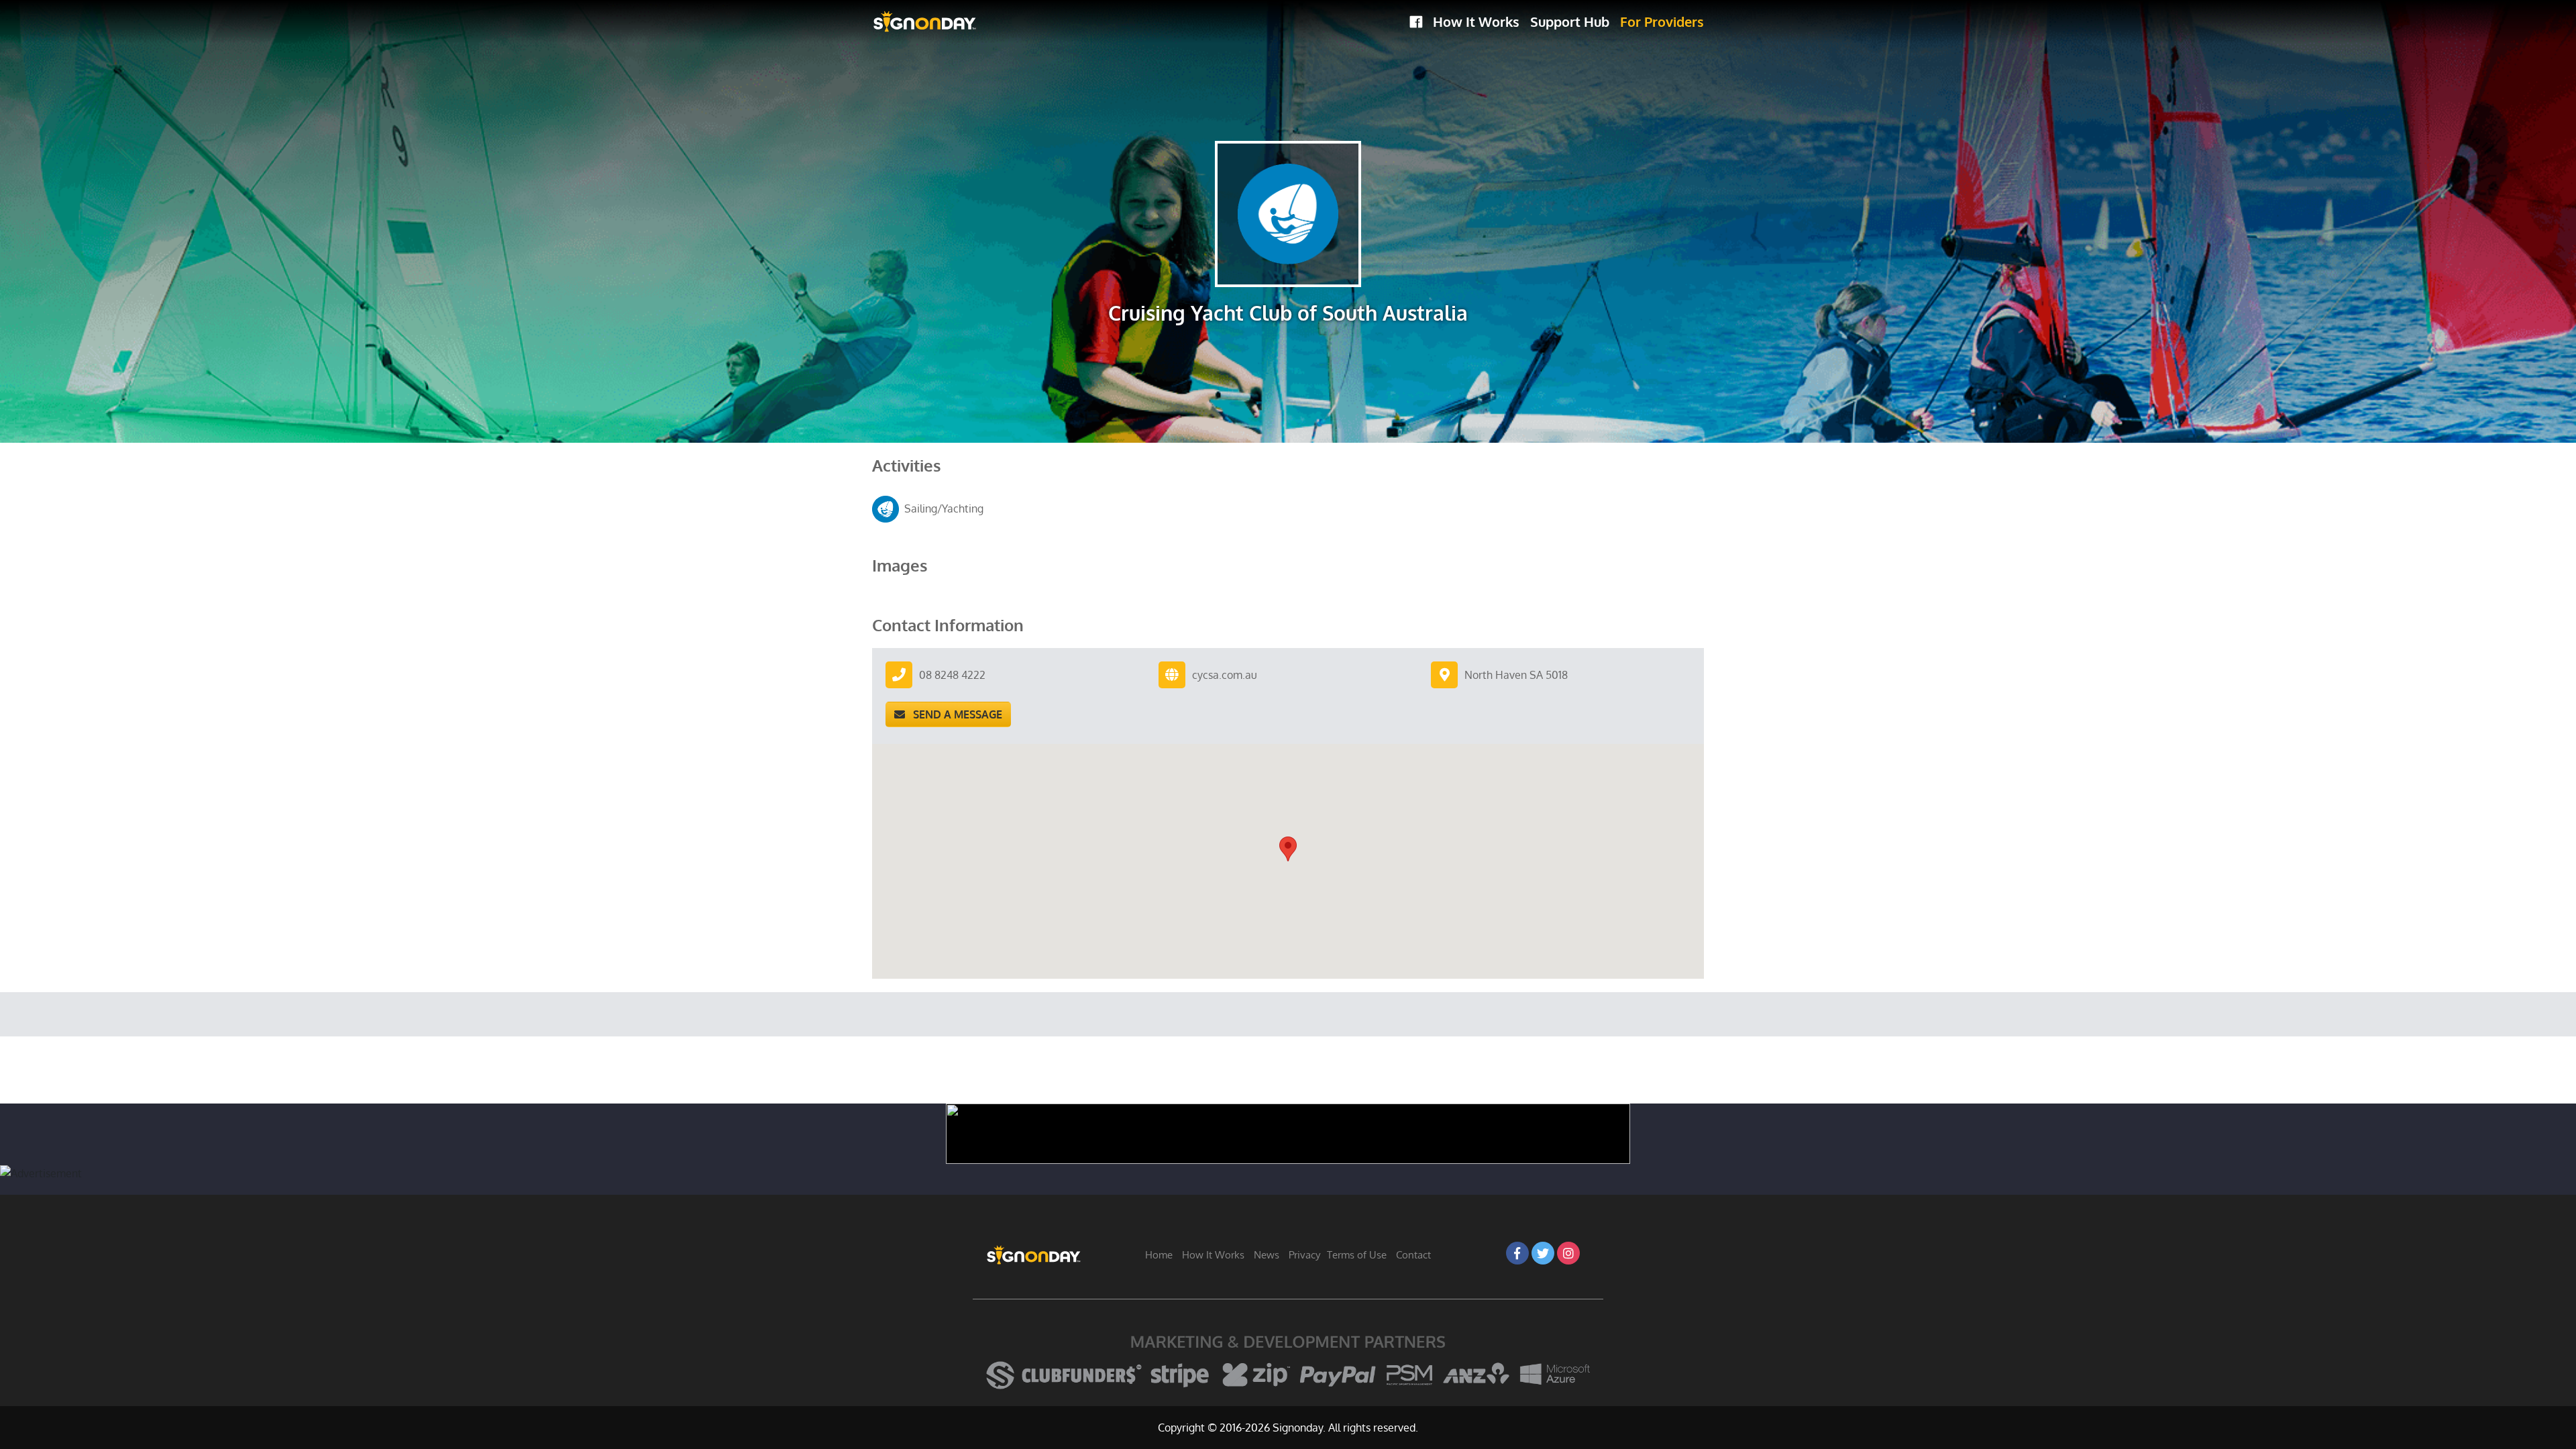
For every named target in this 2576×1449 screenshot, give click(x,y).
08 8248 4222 (952, 675)
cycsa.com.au (1225, 675)
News (1267, 1255)
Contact (1413, 1255)
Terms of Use (1357, 1255)
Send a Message (954, 714)
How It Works (1476, 21)
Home (1159, 1255)
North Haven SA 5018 (1516, 675)
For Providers (1662, 21)
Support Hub (1570, 21)
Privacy (1304, 1255)
